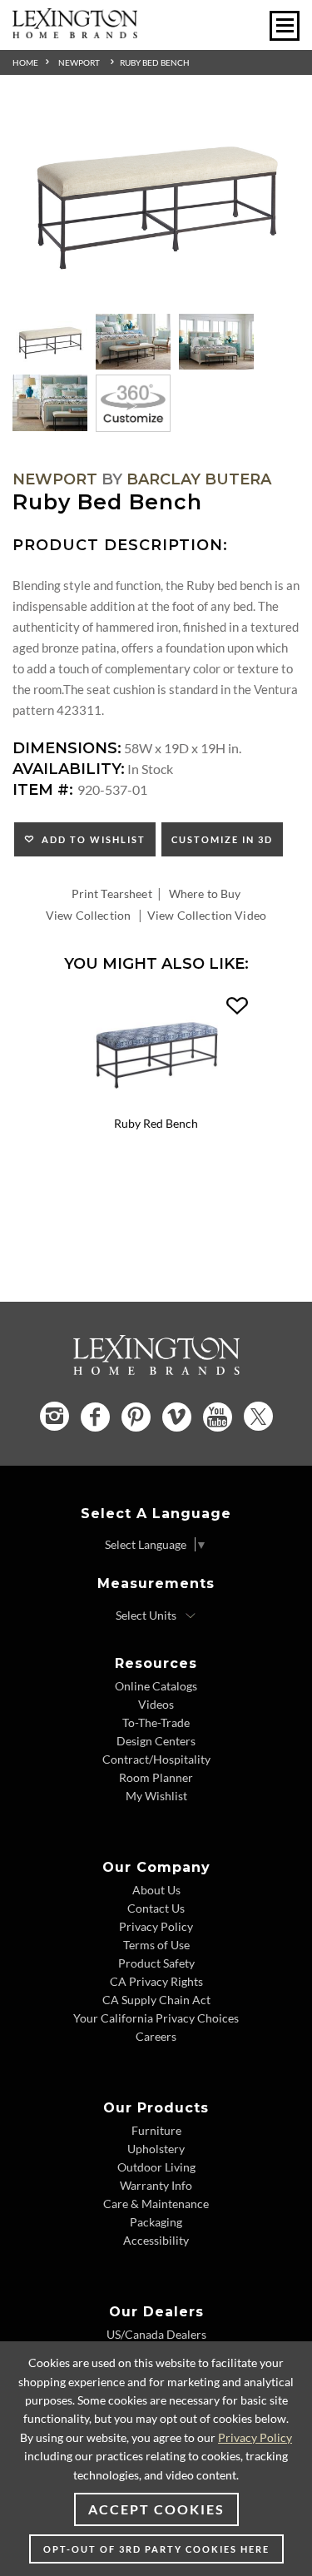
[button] (237, 1006)
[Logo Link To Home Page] (75, 33)
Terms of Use (156, 1945)
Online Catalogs (156, 1686)
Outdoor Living (156, 2167)
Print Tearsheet (112, 893)
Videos (156, 1704)
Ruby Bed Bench (155, 62)
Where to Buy (205, 893)
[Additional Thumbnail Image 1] (50, 342)
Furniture (156, 2130)
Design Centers (156, 1741)
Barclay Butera (199, 479)
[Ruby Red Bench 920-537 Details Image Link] (156, 1104)
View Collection (88, 915)
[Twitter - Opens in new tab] (258, 1416)
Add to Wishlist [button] (90, 839)
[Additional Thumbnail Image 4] (50, 403)
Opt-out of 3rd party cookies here (156, 2549)
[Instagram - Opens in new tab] (54, 1416)
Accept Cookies (156, 2509)
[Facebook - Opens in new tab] (95, 1417)
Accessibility (156, 2240)
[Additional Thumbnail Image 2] (133, 342)
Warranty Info (156, 2185)
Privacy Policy (156, 1926)
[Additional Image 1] (156, 205)
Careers (156, 2036)
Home (25, 62)
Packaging (156, 2222)
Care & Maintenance (156, 2204)
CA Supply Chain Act (156, 2000)
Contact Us (156, 1908)
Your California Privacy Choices (156, 2018)
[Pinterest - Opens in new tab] (136, 1417)
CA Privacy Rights (156, 1981)
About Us (156, 1890)
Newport (79, 62)
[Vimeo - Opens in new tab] (177, 1417)
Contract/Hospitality (156, 1759)
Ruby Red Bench (156, 1123)
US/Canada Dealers (156, 2334)
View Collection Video (207, 915)
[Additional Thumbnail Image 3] (216, 342)
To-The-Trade (156, 1722)
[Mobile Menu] (285, 26)
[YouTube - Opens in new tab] (218, 1417)
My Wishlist (156, 1796)
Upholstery (156, 2149)
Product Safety (156, 1963)
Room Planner (156, 1777)
